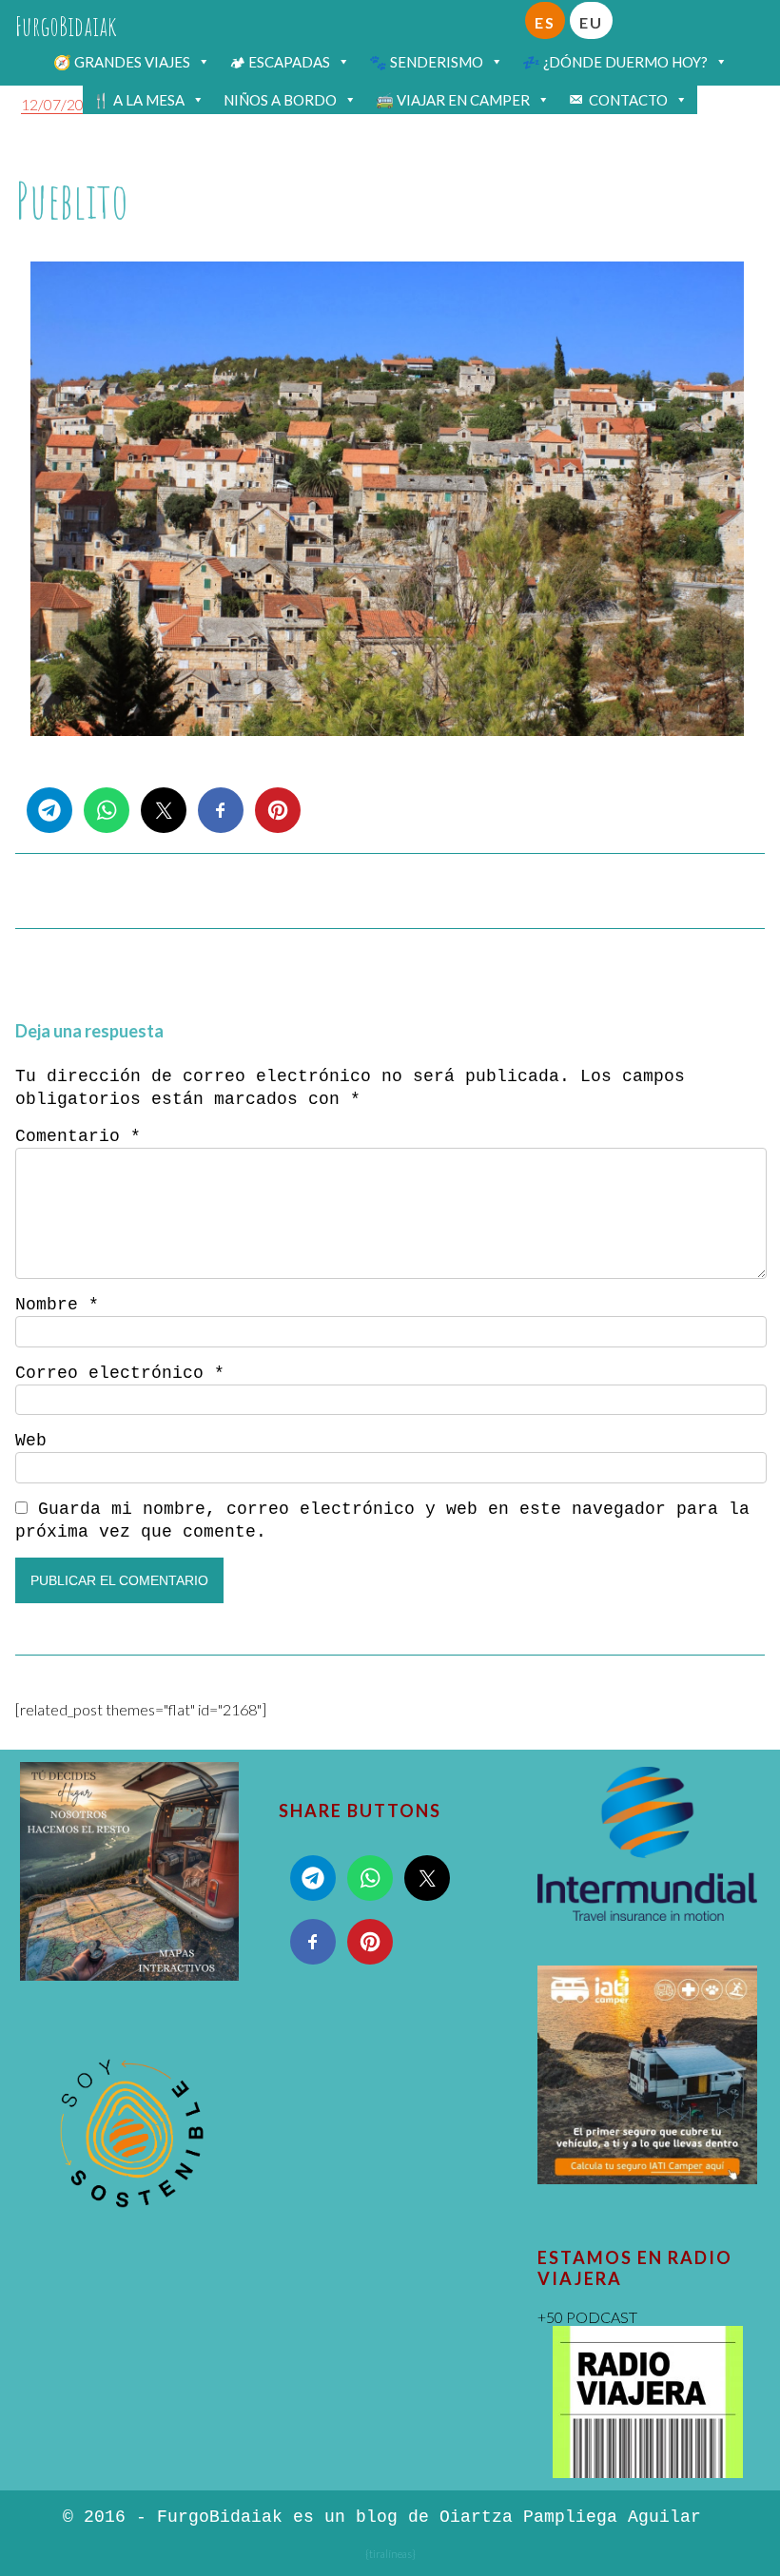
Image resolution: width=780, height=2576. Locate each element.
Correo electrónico (120, 1373)
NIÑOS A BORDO (280, 100)
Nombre (57, 1305)
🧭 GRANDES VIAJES (122, 62)
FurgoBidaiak (66, 26)
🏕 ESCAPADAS (280, 62)
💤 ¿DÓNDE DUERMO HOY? (615, 62)
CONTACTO (628, 100)
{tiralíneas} (390, 2554)
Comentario (78, 1136)
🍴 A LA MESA (138, 100)
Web (31, 1441)
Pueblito (72, 200)
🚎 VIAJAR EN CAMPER (453, 100)
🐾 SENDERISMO (426, 62)
